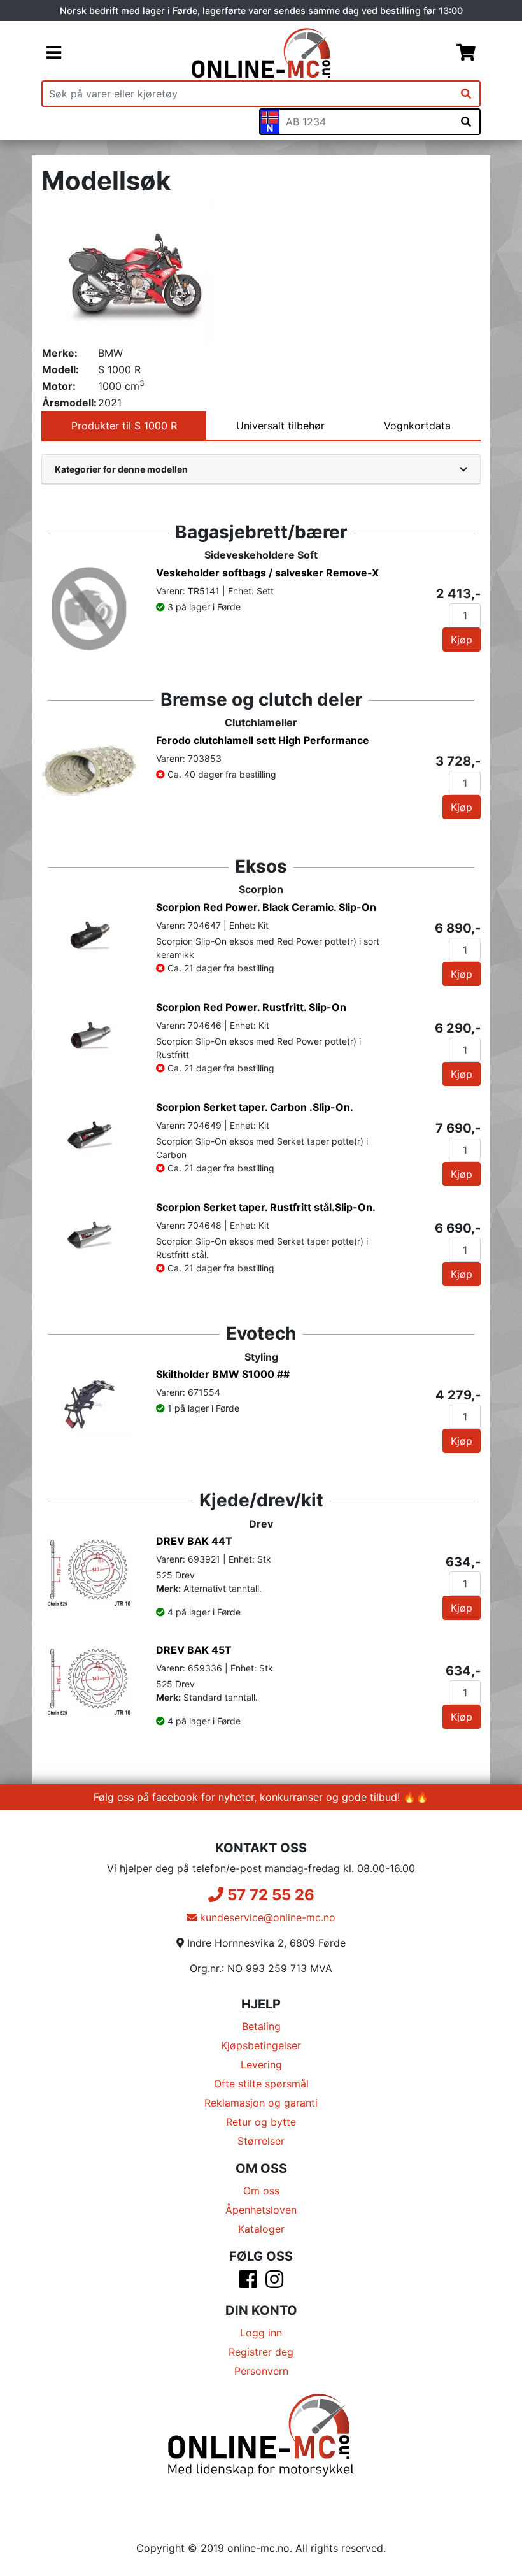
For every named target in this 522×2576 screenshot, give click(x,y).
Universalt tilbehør (280, 426)
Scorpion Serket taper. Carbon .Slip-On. (255, 1107)
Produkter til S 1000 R (124, 426)
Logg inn (261, 2333)
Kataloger (261, 2229)
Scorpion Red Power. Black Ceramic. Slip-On (266, 907)
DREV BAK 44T (194, 1541)
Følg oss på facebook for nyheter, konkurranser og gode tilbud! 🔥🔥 (261, 1797)
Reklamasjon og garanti (261, 2103)
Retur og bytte (261, 2122)
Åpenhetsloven (261, 2210)
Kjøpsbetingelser (261, 2045)
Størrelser (261, 2141)
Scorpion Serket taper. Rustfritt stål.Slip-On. (266, 1207)
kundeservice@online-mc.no (266, 1917)
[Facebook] (248, 2283)
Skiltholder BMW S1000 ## (223, 1374)
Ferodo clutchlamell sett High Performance (263, 740)
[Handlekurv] (466, 54)
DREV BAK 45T (194, 1650)
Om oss (261, 2191)
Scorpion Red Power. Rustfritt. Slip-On (251, 1007)
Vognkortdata (417, 426)
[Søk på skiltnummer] (466, 122)
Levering (261, 2064)
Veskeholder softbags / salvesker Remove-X (267, 573)
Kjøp (462, 640)
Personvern (261, 2371)
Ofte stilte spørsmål (261, 2084)
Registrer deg (261, 2352)
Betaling (261, 2026)
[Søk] (466, 94)
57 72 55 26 (269, 1895)
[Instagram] (274, 2283)
